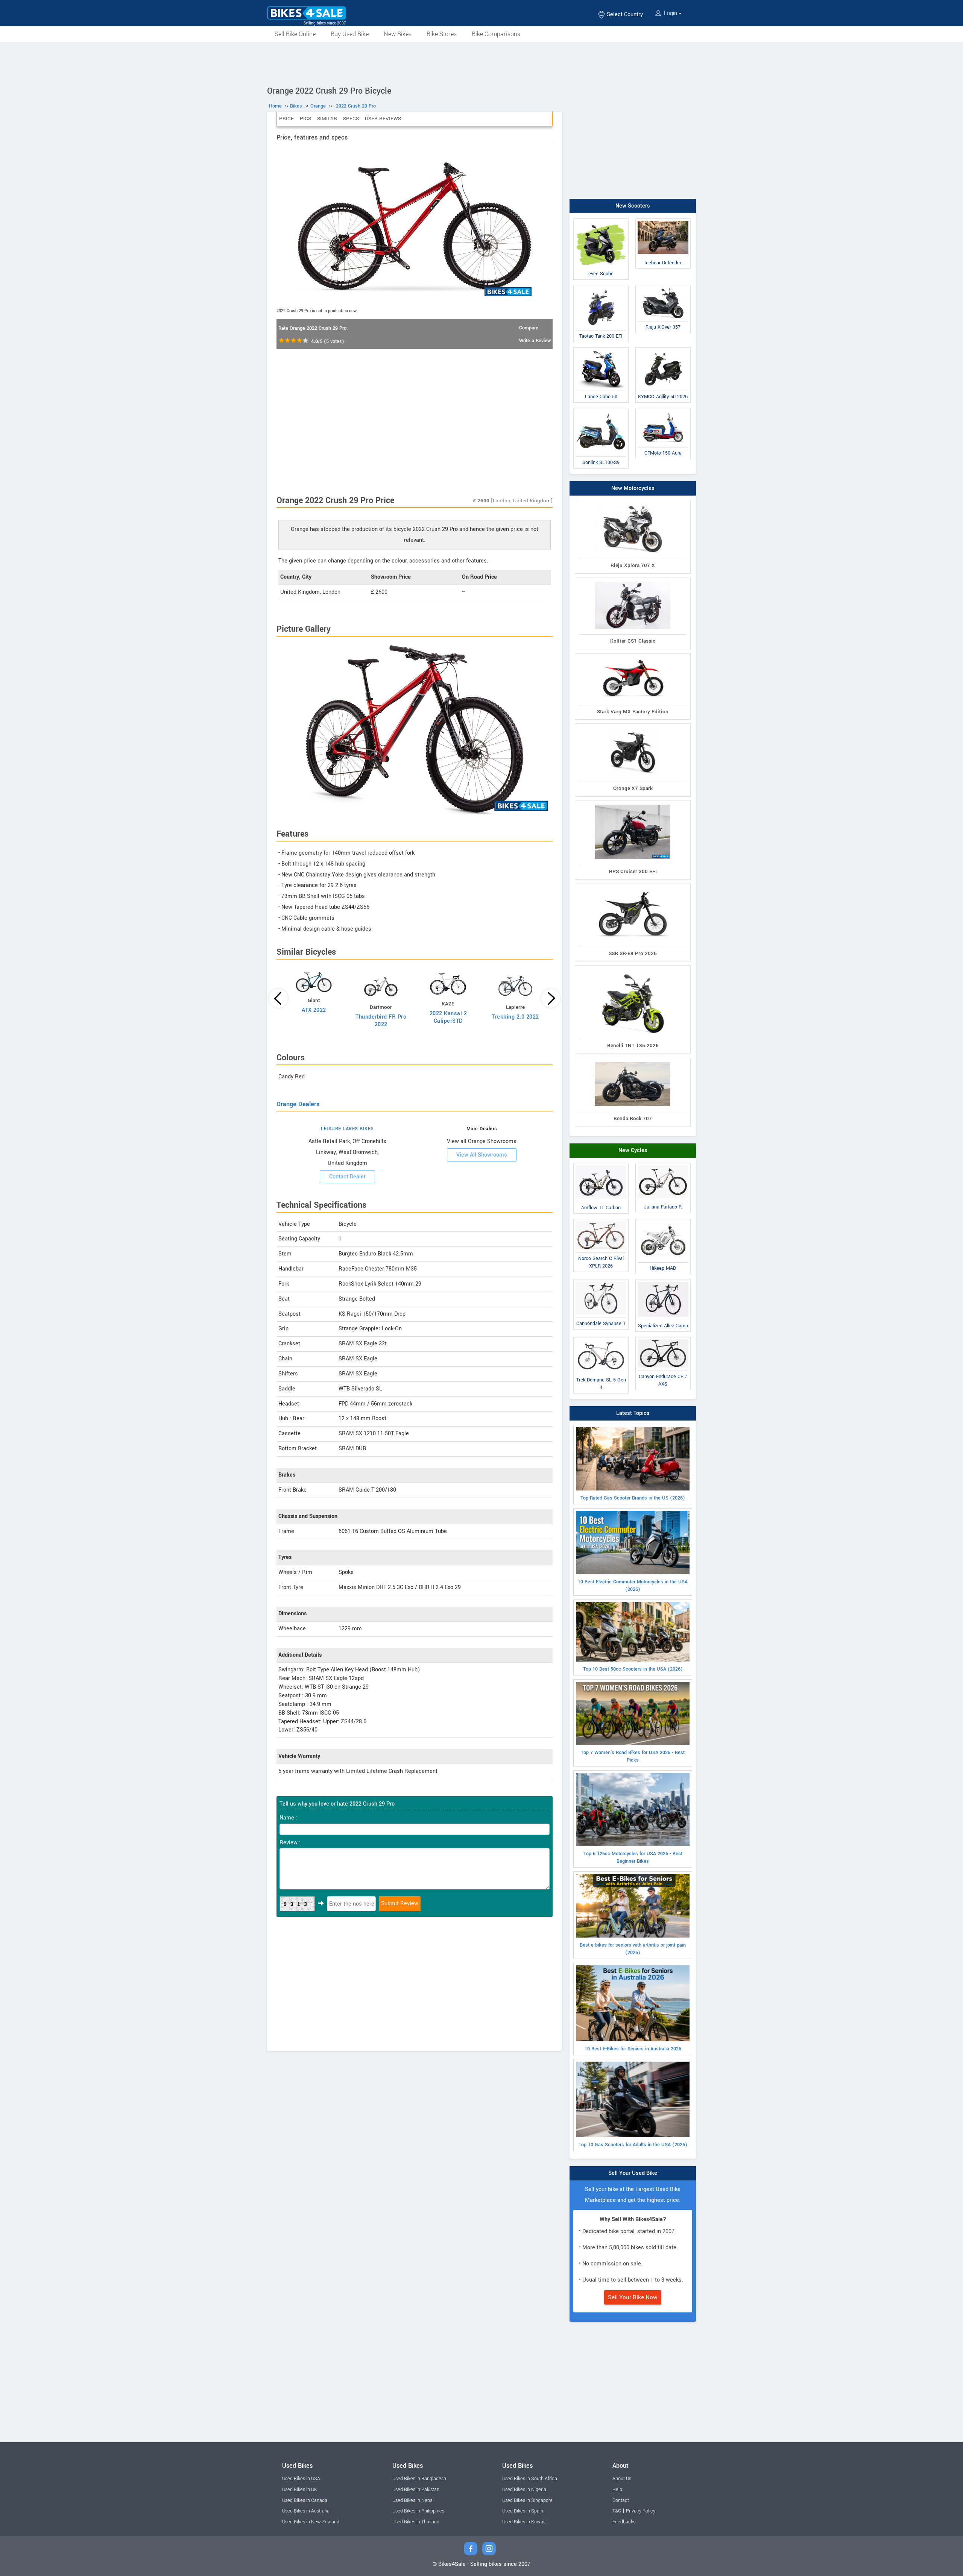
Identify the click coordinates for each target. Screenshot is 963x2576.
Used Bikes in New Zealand (311, 2522)
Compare (529, 328)
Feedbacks (624, 2522)
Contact (621, 2500)
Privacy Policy (641, 2511)
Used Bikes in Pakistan (416, 2490)
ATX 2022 (314, 1010)
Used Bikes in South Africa (530, 2479)
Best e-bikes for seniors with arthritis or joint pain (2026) (633, 1949)
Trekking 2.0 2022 (515, 1017)
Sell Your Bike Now (633, 2297)
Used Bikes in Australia (306, 2511)
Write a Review (535, 341)
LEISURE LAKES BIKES (347, 1129)
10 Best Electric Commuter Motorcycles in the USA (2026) (633, 1586)
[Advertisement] (481, 63)
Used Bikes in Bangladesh (419, 2479)
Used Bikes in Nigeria (524, 2490)
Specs (351, 119)
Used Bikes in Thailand (416, 2522)
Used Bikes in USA (301, 2479)
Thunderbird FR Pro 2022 (381, 1021)
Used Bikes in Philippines (418, 2511)
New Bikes (398, 34)
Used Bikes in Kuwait (524, 2522)
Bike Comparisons (496, 34)
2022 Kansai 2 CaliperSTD (448, 1017)
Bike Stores (442, 34)
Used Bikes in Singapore (527, 2500)
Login (671, 13)
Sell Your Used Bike (633, 2173)
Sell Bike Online (295, 34)
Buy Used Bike (350, 34)
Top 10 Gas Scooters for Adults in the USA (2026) (633, 2145)
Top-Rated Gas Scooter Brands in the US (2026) (633, 1498)
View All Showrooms (482, 1155)
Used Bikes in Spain (523, 2511)
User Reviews (383, 119)
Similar (327, 119)
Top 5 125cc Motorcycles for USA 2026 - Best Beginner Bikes (633, 1857)
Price (286, 119)
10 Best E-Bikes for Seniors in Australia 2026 (633, 2049)
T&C (617, 2511)
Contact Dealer (347, 1177)
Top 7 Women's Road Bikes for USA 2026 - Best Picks (633, 1756)
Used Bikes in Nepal (413, 2500)
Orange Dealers (298, 1104)
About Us (622, 2479)
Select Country (624, 14)
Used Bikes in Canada (305, 2500)
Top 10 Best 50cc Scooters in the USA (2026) (633, 1669)
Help (617, 2490)
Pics (305, 119)
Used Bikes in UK (300, 2490)
